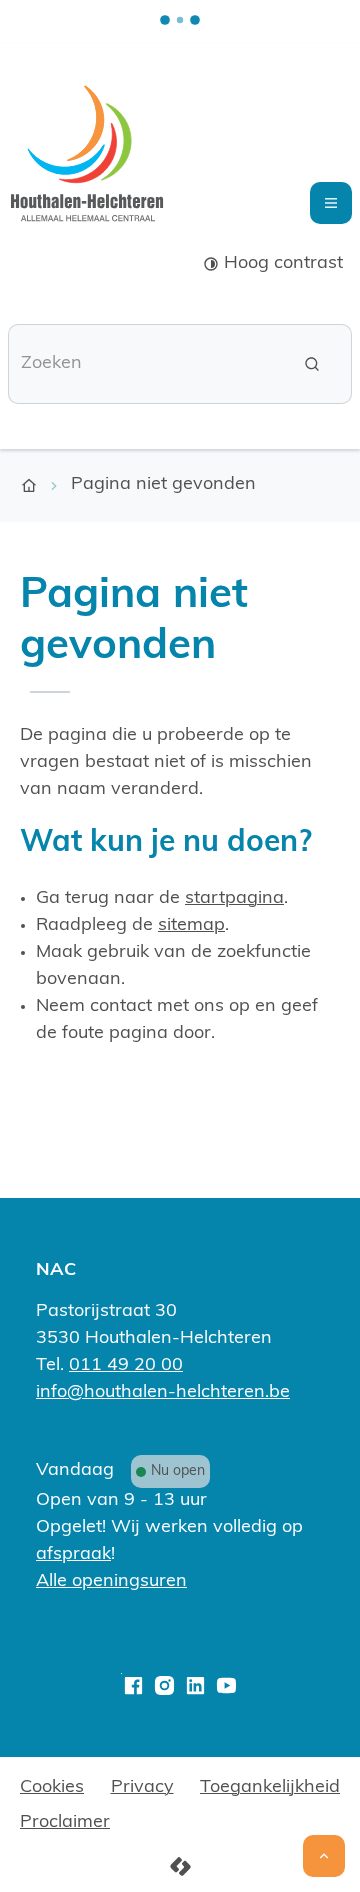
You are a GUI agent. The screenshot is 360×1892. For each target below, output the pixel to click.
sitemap (191, 926)
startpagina (234, 899)
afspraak (73, 1555)
